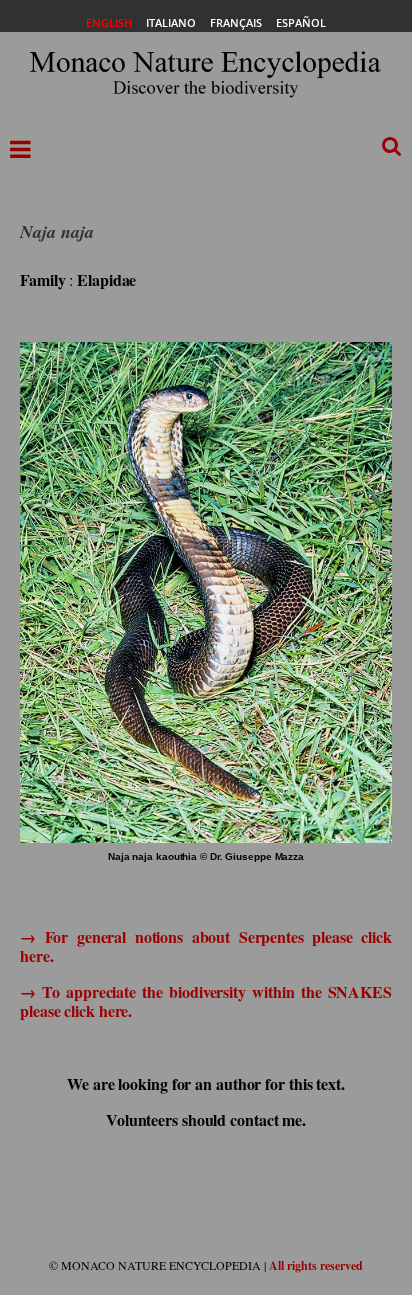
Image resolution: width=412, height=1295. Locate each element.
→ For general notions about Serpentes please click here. (206, 946)
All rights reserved (316, 1265)
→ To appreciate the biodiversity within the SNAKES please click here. (206, 1001)
